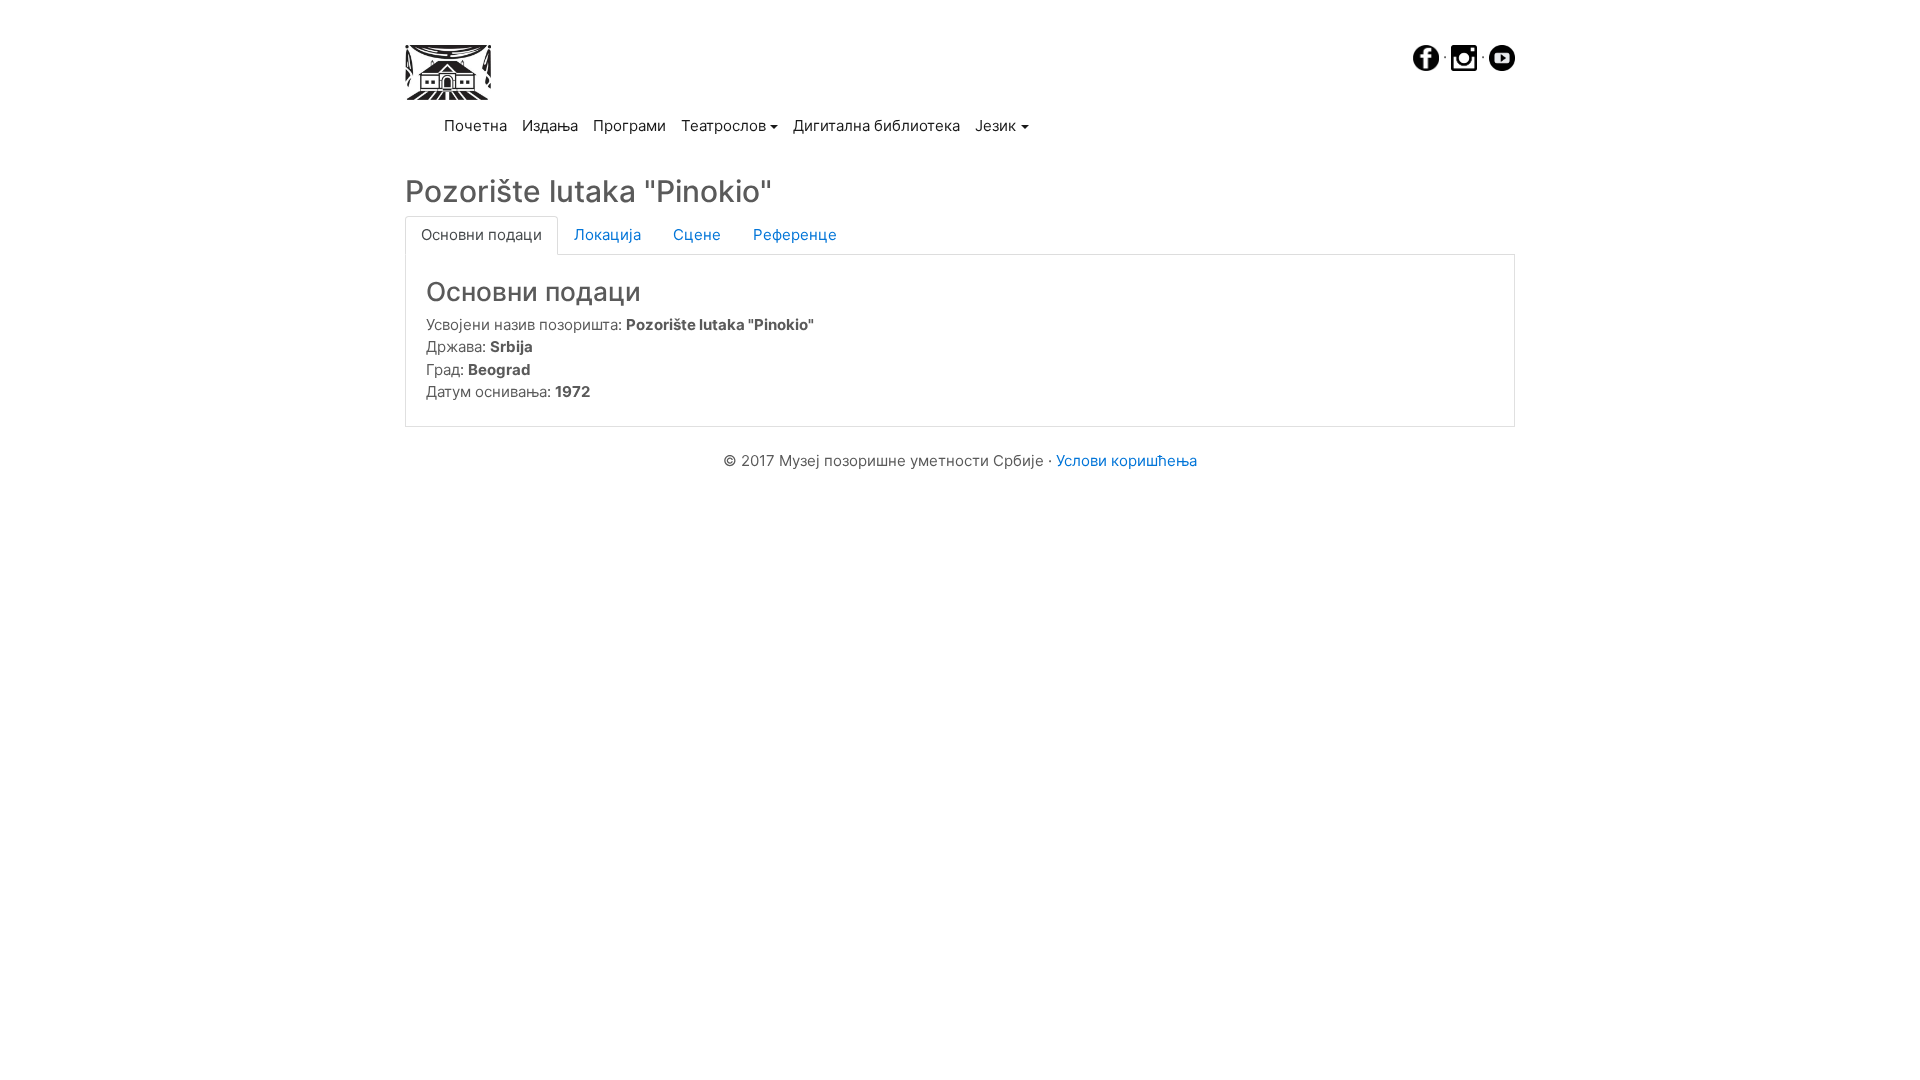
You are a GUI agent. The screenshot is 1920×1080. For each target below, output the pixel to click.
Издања (550, 125)
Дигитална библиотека (876, 125)
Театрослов (723, 125)
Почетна (479, 125)
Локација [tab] (607, 234)
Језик (995, 125)
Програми (629, 125)
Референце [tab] (795, 234)
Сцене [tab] (697, 234)
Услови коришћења (1126, 460)
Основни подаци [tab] (481, 234)
